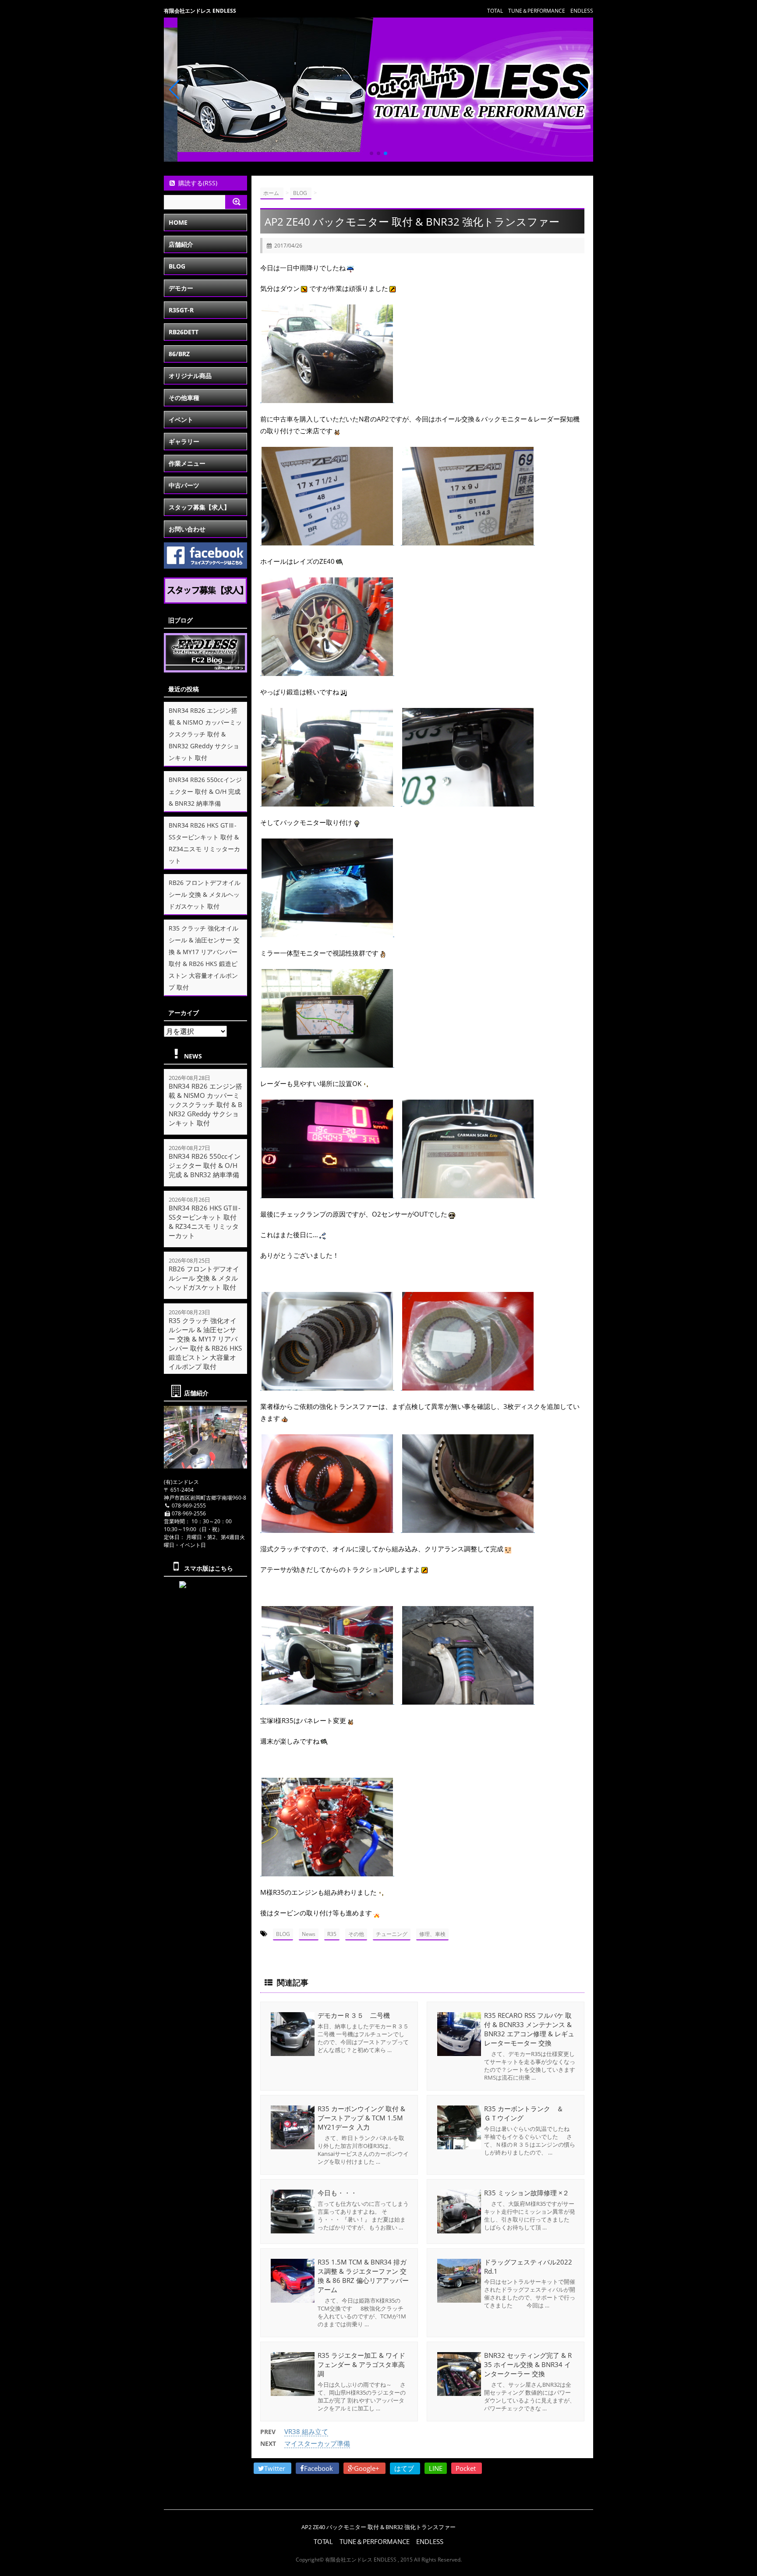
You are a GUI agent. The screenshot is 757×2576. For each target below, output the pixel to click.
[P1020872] (468, 1194)
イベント (181, 419)
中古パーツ (184, 485)
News (309, 1934)
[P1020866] (327, 802)
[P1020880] (468, 1528)
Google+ (368, 2468)
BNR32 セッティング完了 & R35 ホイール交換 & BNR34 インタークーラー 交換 (528, 2364)
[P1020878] (327, 1528)
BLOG (283, 1934)
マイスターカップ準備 (317, 2443)
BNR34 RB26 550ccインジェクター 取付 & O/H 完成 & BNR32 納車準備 (205, 791)
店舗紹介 (181, 244)
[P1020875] (327, 1063)
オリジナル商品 (190, 376)
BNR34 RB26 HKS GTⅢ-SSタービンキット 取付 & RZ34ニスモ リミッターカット (205, 1222)
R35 (332, 1934)
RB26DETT (184, 332)
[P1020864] (327, 671)
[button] (371, 153)
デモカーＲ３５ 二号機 (354, 2015)
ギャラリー (184, 441)
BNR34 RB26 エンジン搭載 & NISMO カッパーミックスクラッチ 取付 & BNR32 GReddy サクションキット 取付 (205, 734)
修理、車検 (432, 1934)
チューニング (392, 1934)
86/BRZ (179, 354)
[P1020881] (327, 1872)
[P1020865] (327, 398)
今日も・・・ (337, 2193)
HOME (178, 222)
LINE (436, 2468)
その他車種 (184, 398)
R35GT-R (181, 310)
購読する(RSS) (198, 183)
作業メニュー (187, 463)
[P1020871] (327, 1194)
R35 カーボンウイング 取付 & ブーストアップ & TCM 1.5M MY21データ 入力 (361, 2118)
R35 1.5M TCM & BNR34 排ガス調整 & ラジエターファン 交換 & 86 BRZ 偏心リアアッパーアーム (363, 2276)
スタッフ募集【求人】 (199, 507)
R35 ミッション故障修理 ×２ (527, 2193)
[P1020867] (327, 1700)
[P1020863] (468, 541)
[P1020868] (468, 1700)
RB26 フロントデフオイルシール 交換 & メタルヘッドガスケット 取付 (205, 894)
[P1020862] (327, 541)
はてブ (405, 2468)
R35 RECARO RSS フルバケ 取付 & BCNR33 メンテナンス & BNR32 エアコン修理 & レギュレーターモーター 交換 (529, 2029)
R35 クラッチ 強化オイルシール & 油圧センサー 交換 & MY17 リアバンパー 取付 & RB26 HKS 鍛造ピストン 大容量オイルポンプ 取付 (205, 1343)
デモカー (181, 288)
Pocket (467, 2468)
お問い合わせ (187, 529)
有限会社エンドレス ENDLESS (200, 11)
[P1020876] (327, 1386)
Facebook (319, 2468)
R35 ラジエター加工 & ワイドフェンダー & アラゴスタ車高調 (361, 2364)
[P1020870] (327, 932)
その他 (356, 1934)
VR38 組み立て (306, 2431)
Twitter (276, 2468)
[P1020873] (468, 802)
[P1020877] (468, 1386)
